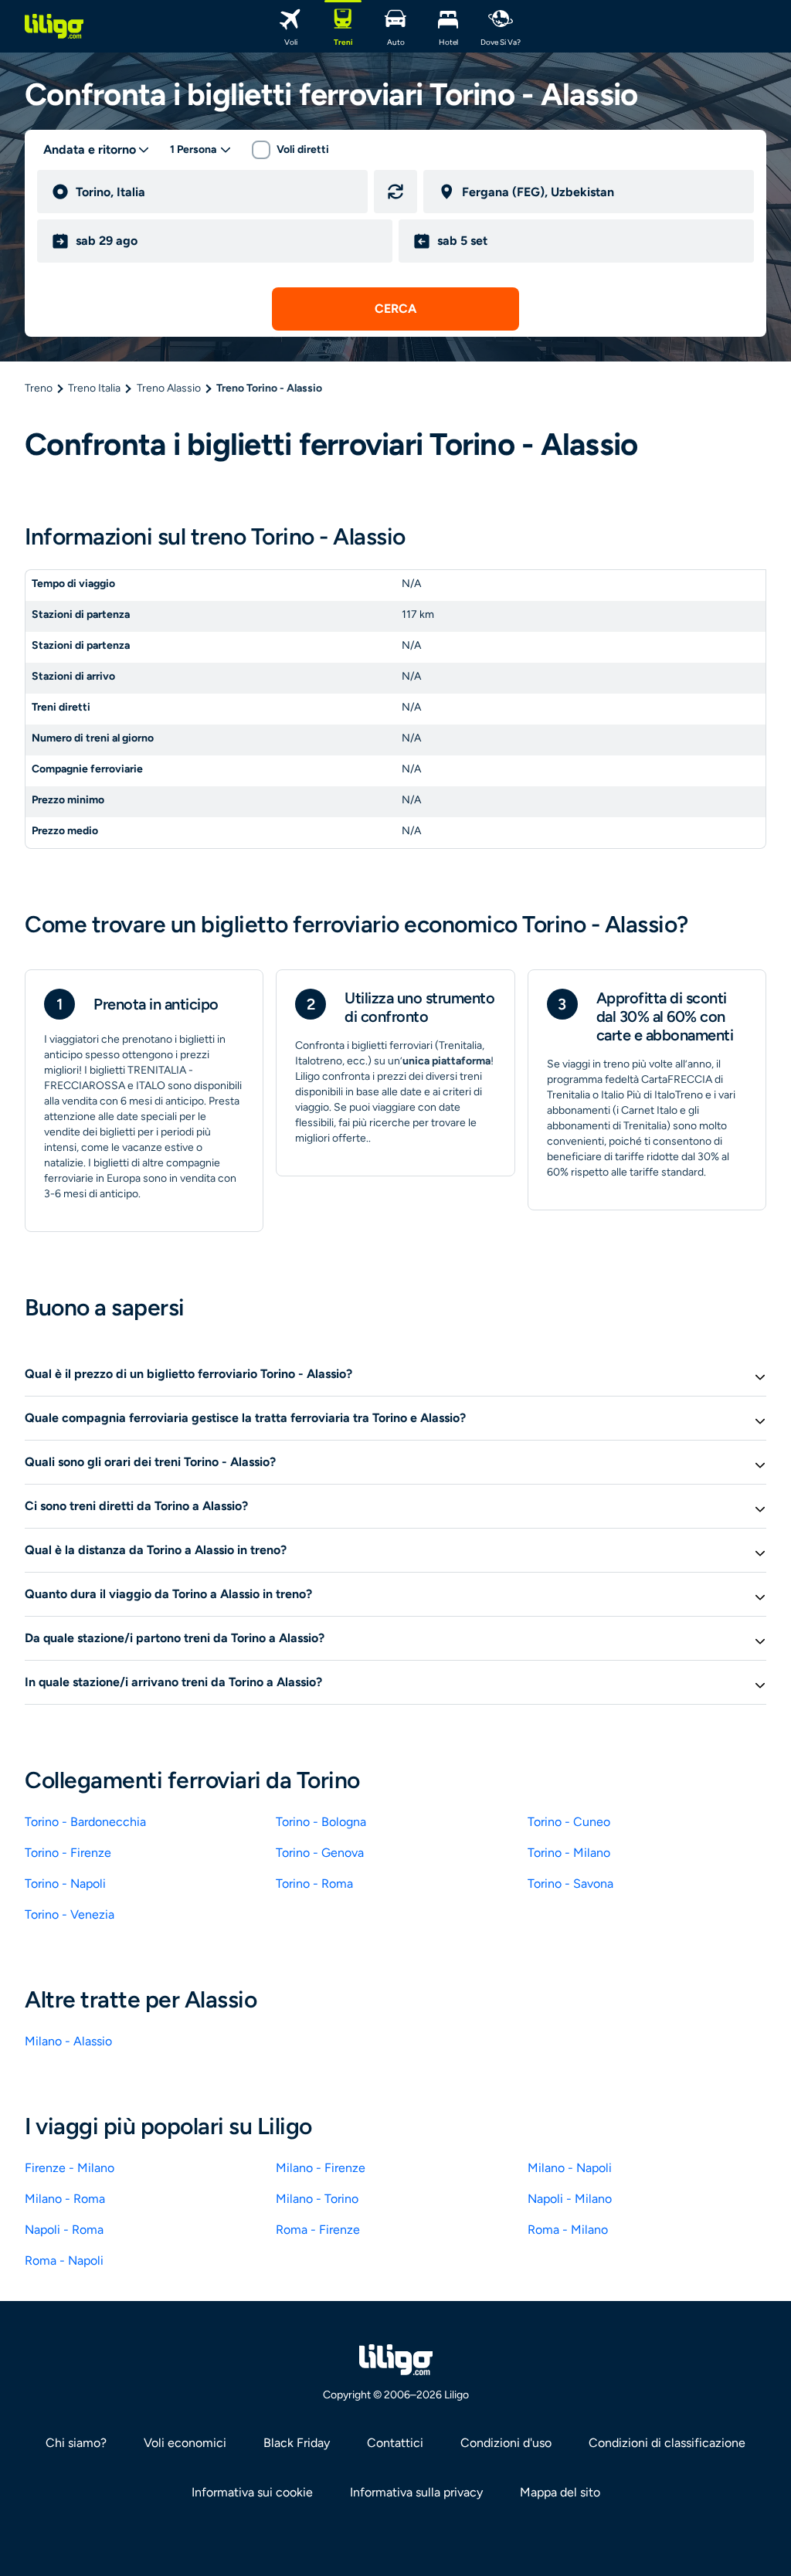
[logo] (54, 26)
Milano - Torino (317, 2199)
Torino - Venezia (70, 1914)
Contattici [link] (395, 2443)
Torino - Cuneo (569, 1822)
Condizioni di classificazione (667, 2443)
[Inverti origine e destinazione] (395, 192)
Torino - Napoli (65, 1884)
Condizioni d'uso (506, 2443)
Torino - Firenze (68, 1853)
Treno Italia (94, 388)
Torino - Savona (570, 1884)
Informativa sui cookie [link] (252, 2492)
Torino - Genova (320, 1853)
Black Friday (297, 2443)
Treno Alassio (169, 388)
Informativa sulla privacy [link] (416, 2492)
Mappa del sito (560, 2492)
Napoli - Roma (64, 2230)
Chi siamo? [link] (76, 2443)
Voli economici (185, 2443)
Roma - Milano (568, 2230)
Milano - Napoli (570, 2168)
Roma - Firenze (318, 2230)
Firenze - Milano (70, 2168)
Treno (39, 388)
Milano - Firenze (321, 2168)
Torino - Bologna (321, 1822)
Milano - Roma (65, 2199)
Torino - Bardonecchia (85, 1822)
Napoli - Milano (570, 2199)
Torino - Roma (314, 1884)
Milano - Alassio (68, 2041)
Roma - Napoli (64, 2260)
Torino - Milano (569, 1853)
